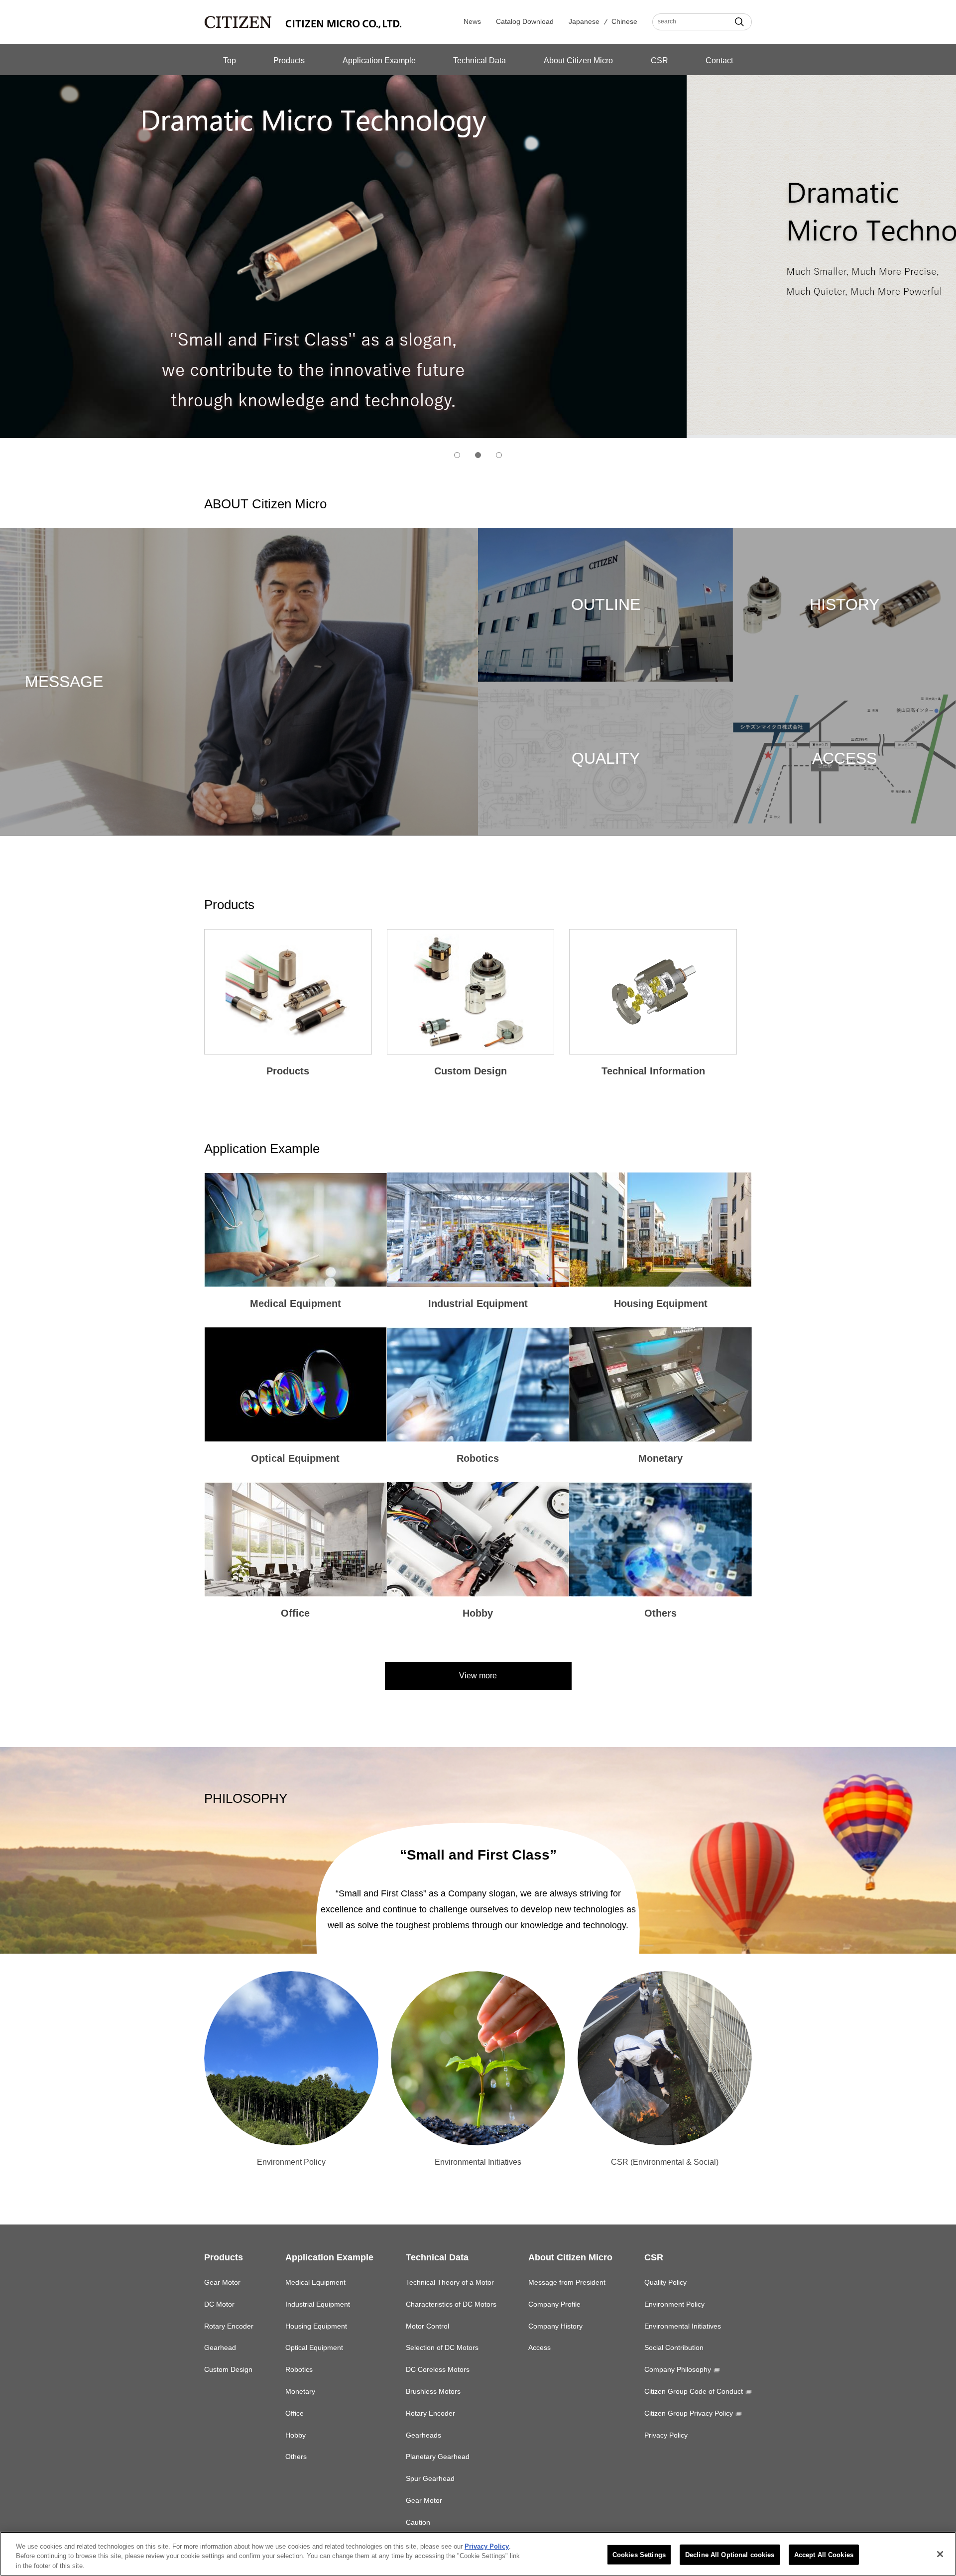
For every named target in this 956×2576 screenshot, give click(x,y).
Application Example (379, 60)
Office (295, 2413)
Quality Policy (665, 2282)
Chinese (624, 21)
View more (478, 1676)
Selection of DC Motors (442, 2347)
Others (296, 2457)
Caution (418, 2522)
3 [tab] (499, 455)
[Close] (940, 2554)
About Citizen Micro (578, 60)
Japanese (584, 21)
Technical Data (479, 60)
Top (230, 60)
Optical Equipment (314, 2347)
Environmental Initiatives (683, 2326)
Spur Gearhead (430, 2478)
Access (539, 2347)
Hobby (296, 2435)
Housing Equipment (316, 2326)
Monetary (300, 2391)
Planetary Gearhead (438, 2457)
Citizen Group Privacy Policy (689, 2413)
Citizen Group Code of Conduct (694, 2391)
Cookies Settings (639, 2554)
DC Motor (219, 2304)
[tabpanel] (478, 253)
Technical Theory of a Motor (450, 2282)
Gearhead (220, 2347)
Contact (719, 60)
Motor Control (427, 2326)
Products (289, 60)
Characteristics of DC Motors (451, 2304)
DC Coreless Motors (438, 2369)
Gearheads (423, 2435)
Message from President (567, 2282)
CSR (659, 60)
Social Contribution (674, 2347)
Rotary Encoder (229, 2326)
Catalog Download (525, 21)
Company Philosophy (678, 2369)
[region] (478, 2554)
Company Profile (554, 2304)
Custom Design (228, 2369)
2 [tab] (478, 455)
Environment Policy (674, 2304)
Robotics (299, 2369)
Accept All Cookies (824, 2554)
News (472, 21)
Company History (555, 2326)
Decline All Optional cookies (730, 2554)
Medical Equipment (315, 2282)
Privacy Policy (666, 2435)
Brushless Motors (433, 2391)
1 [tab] (457, 455)
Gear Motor (222, 2282)
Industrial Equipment (318, 2304)
